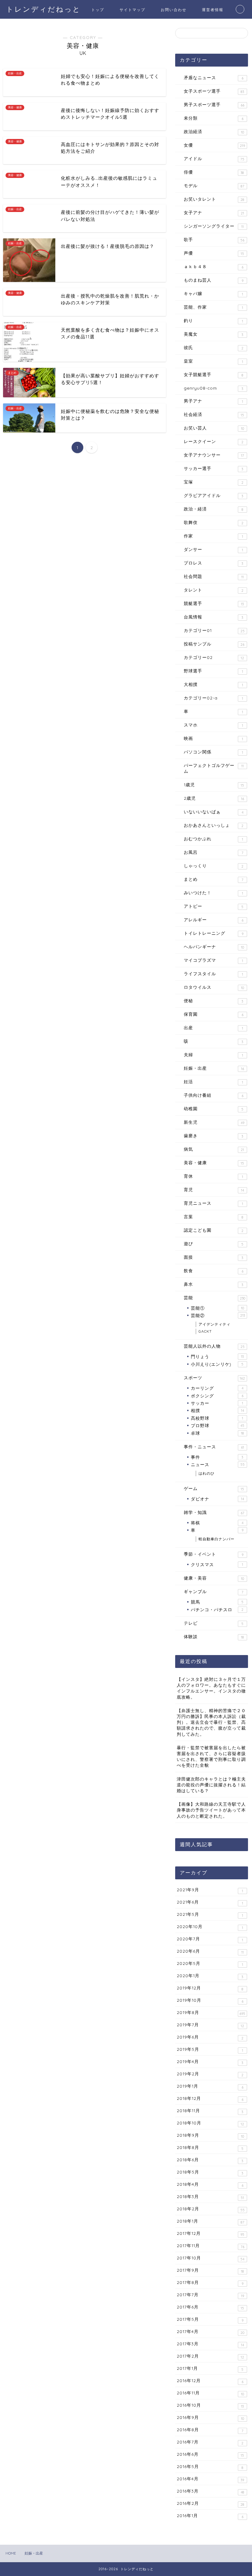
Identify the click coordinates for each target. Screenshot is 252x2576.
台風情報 (213, 617)
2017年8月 (210, 2283)
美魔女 (213, 334)
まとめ (214, 879)
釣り (213, 321)
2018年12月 (210, 2099)
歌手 (214, 240)
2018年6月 (210, 2160)
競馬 (217, 1602)
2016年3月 (211, 2491)
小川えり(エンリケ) (217, 1364)
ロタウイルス (214, 987)
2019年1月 (210, 2086)
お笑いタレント (214, 199)
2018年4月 (210, 2185)
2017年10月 (211, 2258)
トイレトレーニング (214, 933)
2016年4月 (210, 2479)
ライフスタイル (213, 974)
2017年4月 (211, 2332)
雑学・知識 (214, 1512)
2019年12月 (210, 1988)
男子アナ (213, 401)
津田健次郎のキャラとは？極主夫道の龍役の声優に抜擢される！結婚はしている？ (211, 1785)
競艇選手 (214, 603)
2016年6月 (210, 2455)
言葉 (214, 1217)
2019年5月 (210, 2050)
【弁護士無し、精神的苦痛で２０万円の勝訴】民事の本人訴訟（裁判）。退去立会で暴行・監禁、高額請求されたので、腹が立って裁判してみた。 (211, 1722)
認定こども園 (214, 1230)
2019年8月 (211, 2013)
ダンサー (213, 549)
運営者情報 (213, 10)
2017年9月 (210, 2270)
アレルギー (214, 920)
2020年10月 (210, 1927)
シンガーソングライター (214, 226)
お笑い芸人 (214, 428)
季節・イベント (214, 1554)
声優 (214, 253)
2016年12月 (210, 2381)
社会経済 (214, 414)
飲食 (214, 1271)
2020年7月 (210, 1939)
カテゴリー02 (214, 657)
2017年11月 (211, 2246)
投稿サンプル (214, 644)
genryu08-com (213, 388)
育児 (214, 1190)
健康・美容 (214, 1578)
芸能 (215, 1298)
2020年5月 (210, 1964)
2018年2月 (211, 2209)
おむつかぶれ (213, 839)
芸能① (217, 1308)
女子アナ (214, 213)
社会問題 (214, 576)
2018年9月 (210, 2135)
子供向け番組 (214, 1095)
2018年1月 (211, 2221)
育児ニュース (213, 1203)
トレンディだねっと (43, 9)
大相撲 (213, 684)
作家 (213, 536)
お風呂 (214, 852)
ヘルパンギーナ (214, 947)
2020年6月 (210, 1951)
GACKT (205, 1331)
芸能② (218, 1315)
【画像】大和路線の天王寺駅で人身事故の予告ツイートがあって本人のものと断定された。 (211, 1810)
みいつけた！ (213, 893)
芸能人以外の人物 (214, 1346)
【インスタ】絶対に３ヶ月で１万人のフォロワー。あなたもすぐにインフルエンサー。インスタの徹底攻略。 (211, 1688)
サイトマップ (132, 10)
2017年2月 (210, 2356)
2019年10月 (210, 2000)
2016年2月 (211, 2504)
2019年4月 (210, 2062)
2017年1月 (210, 2369)
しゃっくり (214, 866)
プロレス (213, 563)
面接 (213, 1257)
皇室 (213, 361)
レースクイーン (214, 441)
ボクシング (217, 1396)
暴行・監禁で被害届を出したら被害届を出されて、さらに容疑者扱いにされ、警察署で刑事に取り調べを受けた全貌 (211, 1756)
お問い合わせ (174, 10)
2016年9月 (210, 2418)
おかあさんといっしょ (214, 825)
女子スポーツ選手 (214, 91)
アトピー (214, 906)
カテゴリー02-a (213, 698)
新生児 (214, 1122)
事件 (217, 1457)
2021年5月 (210, 1915)
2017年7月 (210, 2295)
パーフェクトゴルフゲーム (214, 768)
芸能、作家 (213, 307)
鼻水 (213, 1284)
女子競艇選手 (214, 375)
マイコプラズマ (213, 960)
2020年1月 (210, 1976)
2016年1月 (210, 2516)
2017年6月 (210, 2307)
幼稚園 (214, 1109)
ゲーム (214, 1488)
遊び (214, 1244)
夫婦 (213, 1055)
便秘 (213, 1001)
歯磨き (213, 1136)
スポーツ (214, 1378)
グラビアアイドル (213, 495)
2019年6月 (210, 2037)
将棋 (217, 1523)
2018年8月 (210, 2148)
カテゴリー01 (214, 630)
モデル (214, 186)
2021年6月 (210, 1902)
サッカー (217, 1403)
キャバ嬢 (213, 294)
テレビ (214, 1623)
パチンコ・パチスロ (217, 1610)
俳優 (214, 172)
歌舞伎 (214, 522)
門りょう (217, 1356)
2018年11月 (210, 2111)
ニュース (218, 1464)
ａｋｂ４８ (214, 267)
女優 (214, 145)
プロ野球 (218, 1425)
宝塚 (214, 482)
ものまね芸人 (214, 280)
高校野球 (217, 1418)
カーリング (217, 1388)
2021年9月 (210, 1890)
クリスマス (217, 1564)
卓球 (217, 1433)
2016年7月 (210, 2442)
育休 (213, 1176)
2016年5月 (210, 2467)
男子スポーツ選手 (214, 105)
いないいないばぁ (214, 812)
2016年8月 (210, 2430)
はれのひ (207, 1473)
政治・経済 (214, 509)
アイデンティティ (215, 1324)
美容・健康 (214, 1163)
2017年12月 (211, 2234)
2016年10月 (210, 2405)
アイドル (214, 159)
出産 (213, 1028)
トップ (98, 10)
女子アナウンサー (214, 455)
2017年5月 (210, 2320)
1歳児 (214, 785)
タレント (214, 590)
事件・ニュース (214, 1447)
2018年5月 (210, 2172)
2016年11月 (210, 2393)
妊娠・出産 (214, 1068)
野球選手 (213, 671)
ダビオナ (217, 1499)
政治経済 (214, 132)
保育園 (214, 1014)
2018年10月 (210, 2123)
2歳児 (214, 798)
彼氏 (214, 348)
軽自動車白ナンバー (217, 1539)
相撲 (217, 1410)
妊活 (213, 1082)
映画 (213, 738)
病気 (214, 1149)
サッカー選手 (213, 468)
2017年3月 (210, 2344)
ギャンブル (214, 1592)
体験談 (214, 1637)
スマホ (213, 725)
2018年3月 (210, 2197)
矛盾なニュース (214, 78)
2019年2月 (210, 2074)
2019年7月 (210, 2025)
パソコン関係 (213, 752)
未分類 (214, 118)
